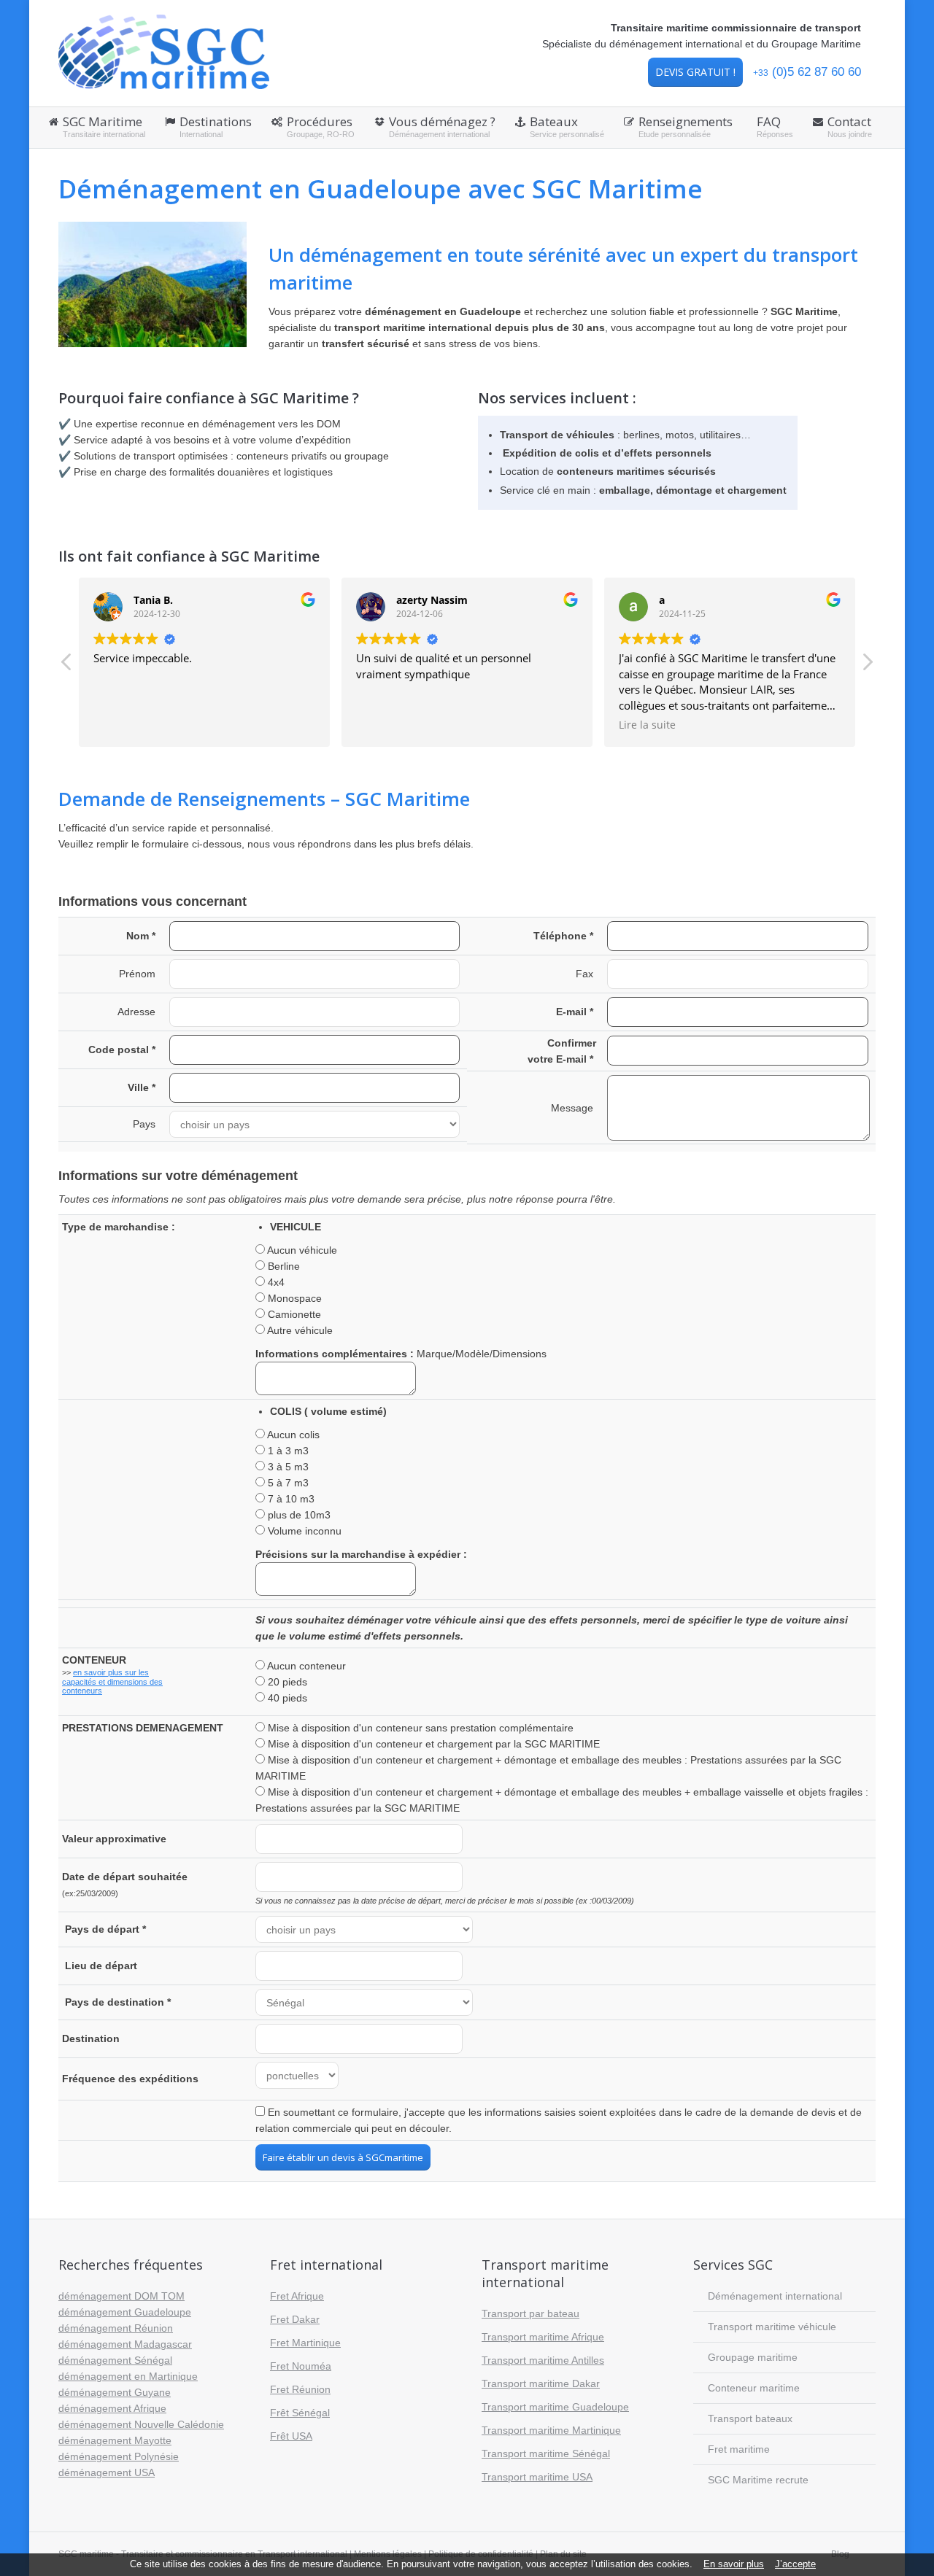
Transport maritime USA (537, 2477)
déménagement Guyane (115, 2392)
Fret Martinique (305, 2343)
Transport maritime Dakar (541, 2383)
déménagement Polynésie (119, 2456)
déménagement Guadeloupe (125, 2312)
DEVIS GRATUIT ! (695, 72)
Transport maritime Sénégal (546, 2453)
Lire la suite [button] (647, 725)
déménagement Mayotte (115, 2440)
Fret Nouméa (301, 2366)
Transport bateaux (750, 2418)
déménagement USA (107, 2472)
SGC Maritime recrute (758, 2480)
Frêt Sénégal (300, 2413)
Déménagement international (775, 2296)
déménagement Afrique (112, 2408)
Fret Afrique (297, 2296)
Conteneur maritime (754, 2388)
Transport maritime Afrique (543, 2337)
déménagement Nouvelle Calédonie (141, 2424)
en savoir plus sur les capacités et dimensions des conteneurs (112, 1681)
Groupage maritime (753, 2357)
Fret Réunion (300, 2389)
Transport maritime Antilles (543, 2360)
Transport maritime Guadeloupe (555, 2407)
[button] (867, 666)
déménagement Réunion (116, 2328)
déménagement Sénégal (115, 2360)
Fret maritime (739, 2449)
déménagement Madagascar (125, 2344)
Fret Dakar (295, 2319)
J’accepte (795, 2564)
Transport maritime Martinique (551, 2430)
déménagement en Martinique (128, 2376)
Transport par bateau (530, 2313)
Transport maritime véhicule (772, 2327)
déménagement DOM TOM (121, 2296)
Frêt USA (291, 2436)
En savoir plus (734, 2564)
